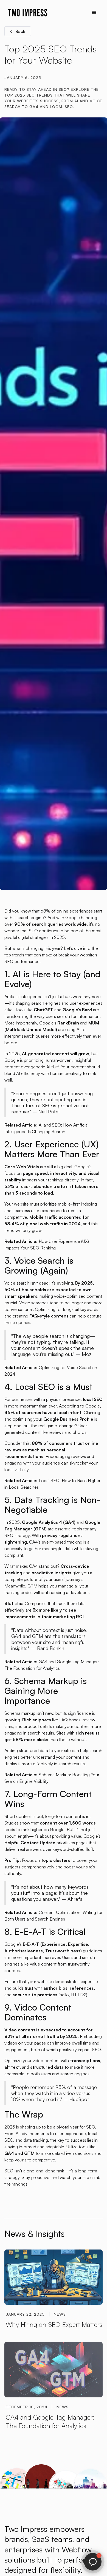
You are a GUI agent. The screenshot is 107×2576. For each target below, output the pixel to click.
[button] (94, 13)
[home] (26, 13)
